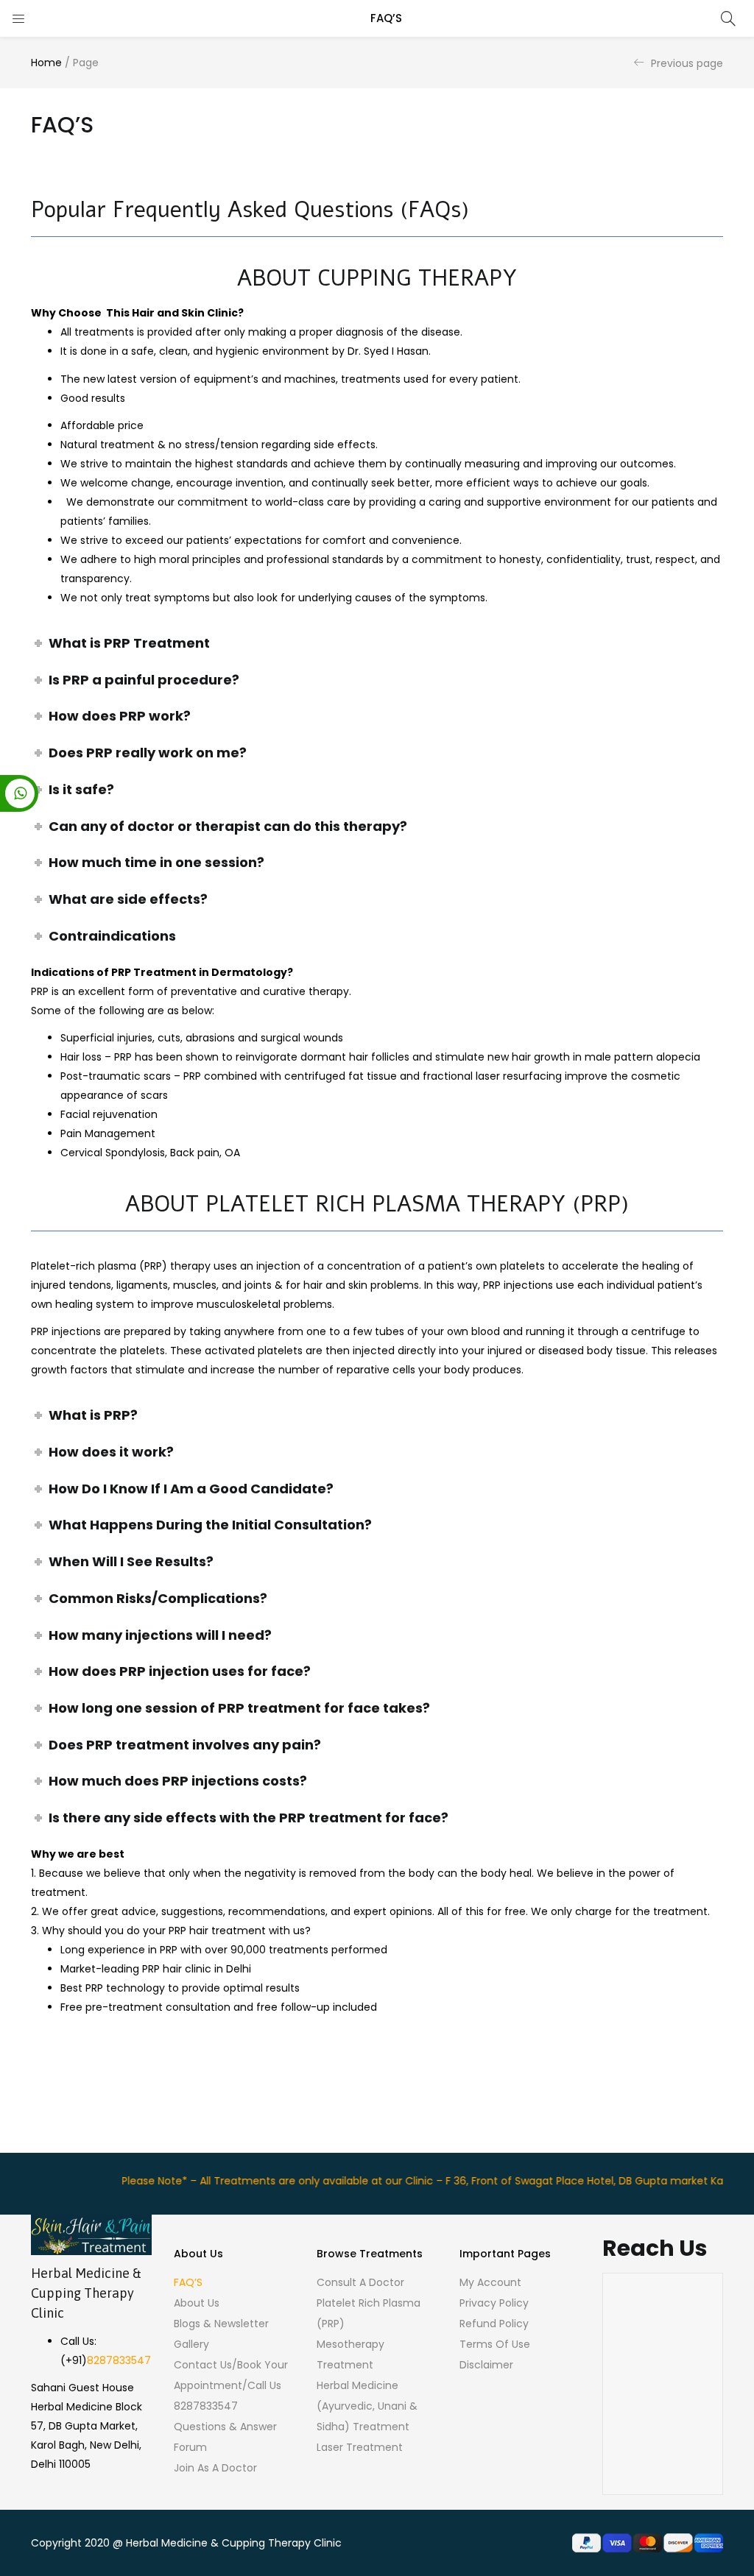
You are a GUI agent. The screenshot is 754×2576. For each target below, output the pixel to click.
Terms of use (495, 2344)
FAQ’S (188, 2282)
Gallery (191, 2344)
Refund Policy (494, 2324)
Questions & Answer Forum (225, 2437)
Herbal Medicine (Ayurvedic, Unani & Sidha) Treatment (367, 2406)
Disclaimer (486, 2365)
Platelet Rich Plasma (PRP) (369, 2313)
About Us (197, 2303)
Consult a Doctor (360, 2282)
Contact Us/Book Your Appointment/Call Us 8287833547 (231, 2385)
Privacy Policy (494, 2303)
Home (46, 63)
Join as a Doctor (215, 2468)
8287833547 (119, 2360)
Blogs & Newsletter (221, 2324)
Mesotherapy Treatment (350, 2354)
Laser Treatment (360, 2447)
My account (490, 2282)
